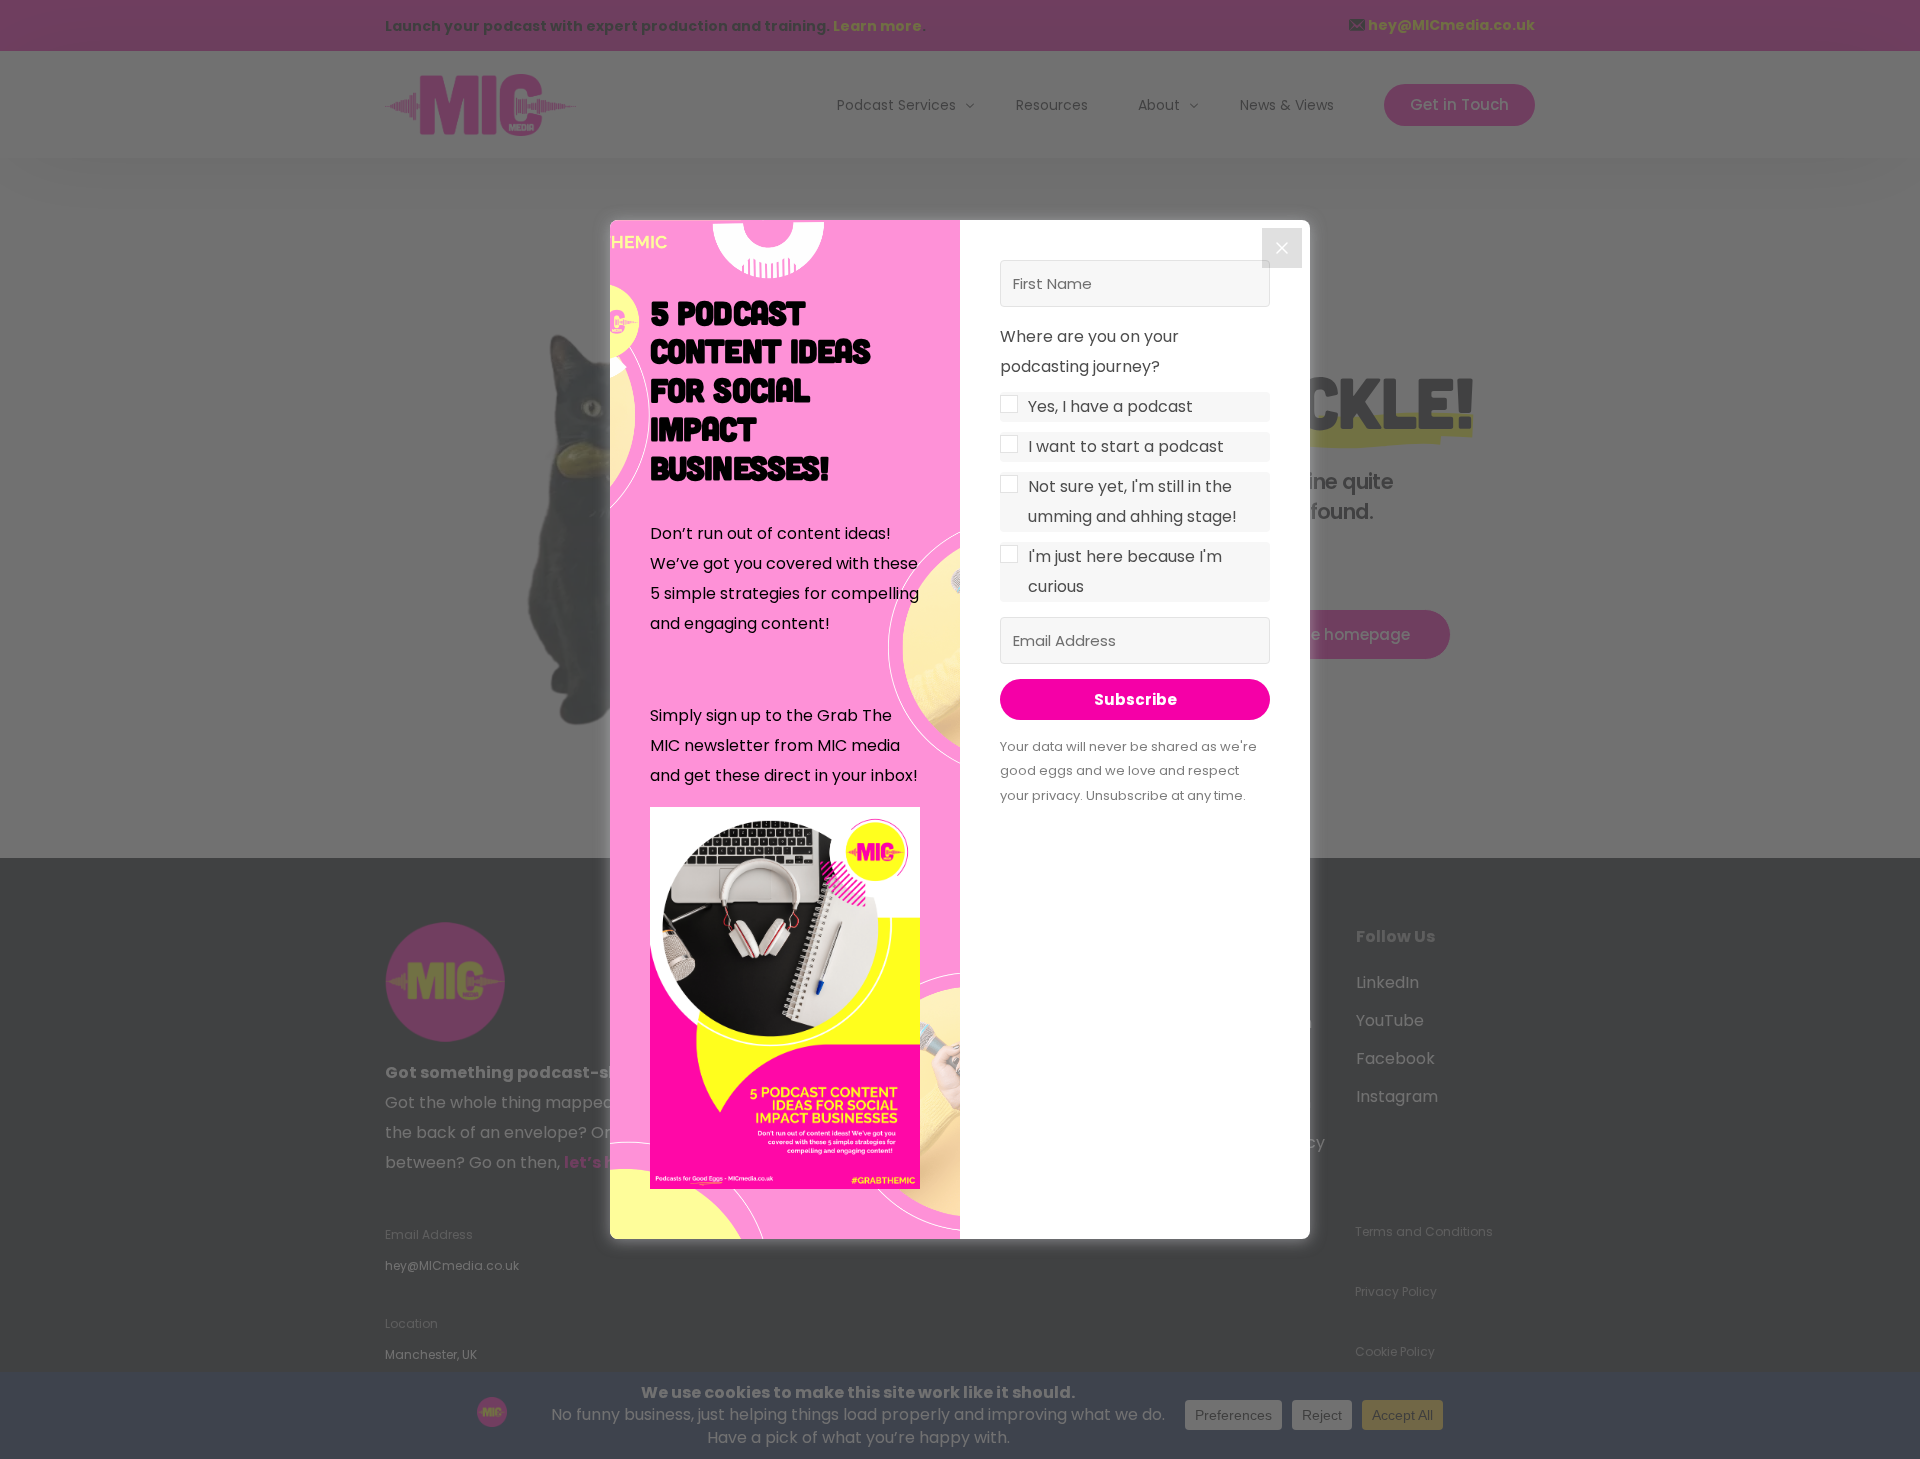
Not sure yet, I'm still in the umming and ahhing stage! (1132, 501)
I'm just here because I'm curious (1125, 571)
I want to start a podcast (1126, 446)
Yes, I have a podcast (1110, 406)
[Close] (1282, 248)
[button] (785, 1003)
